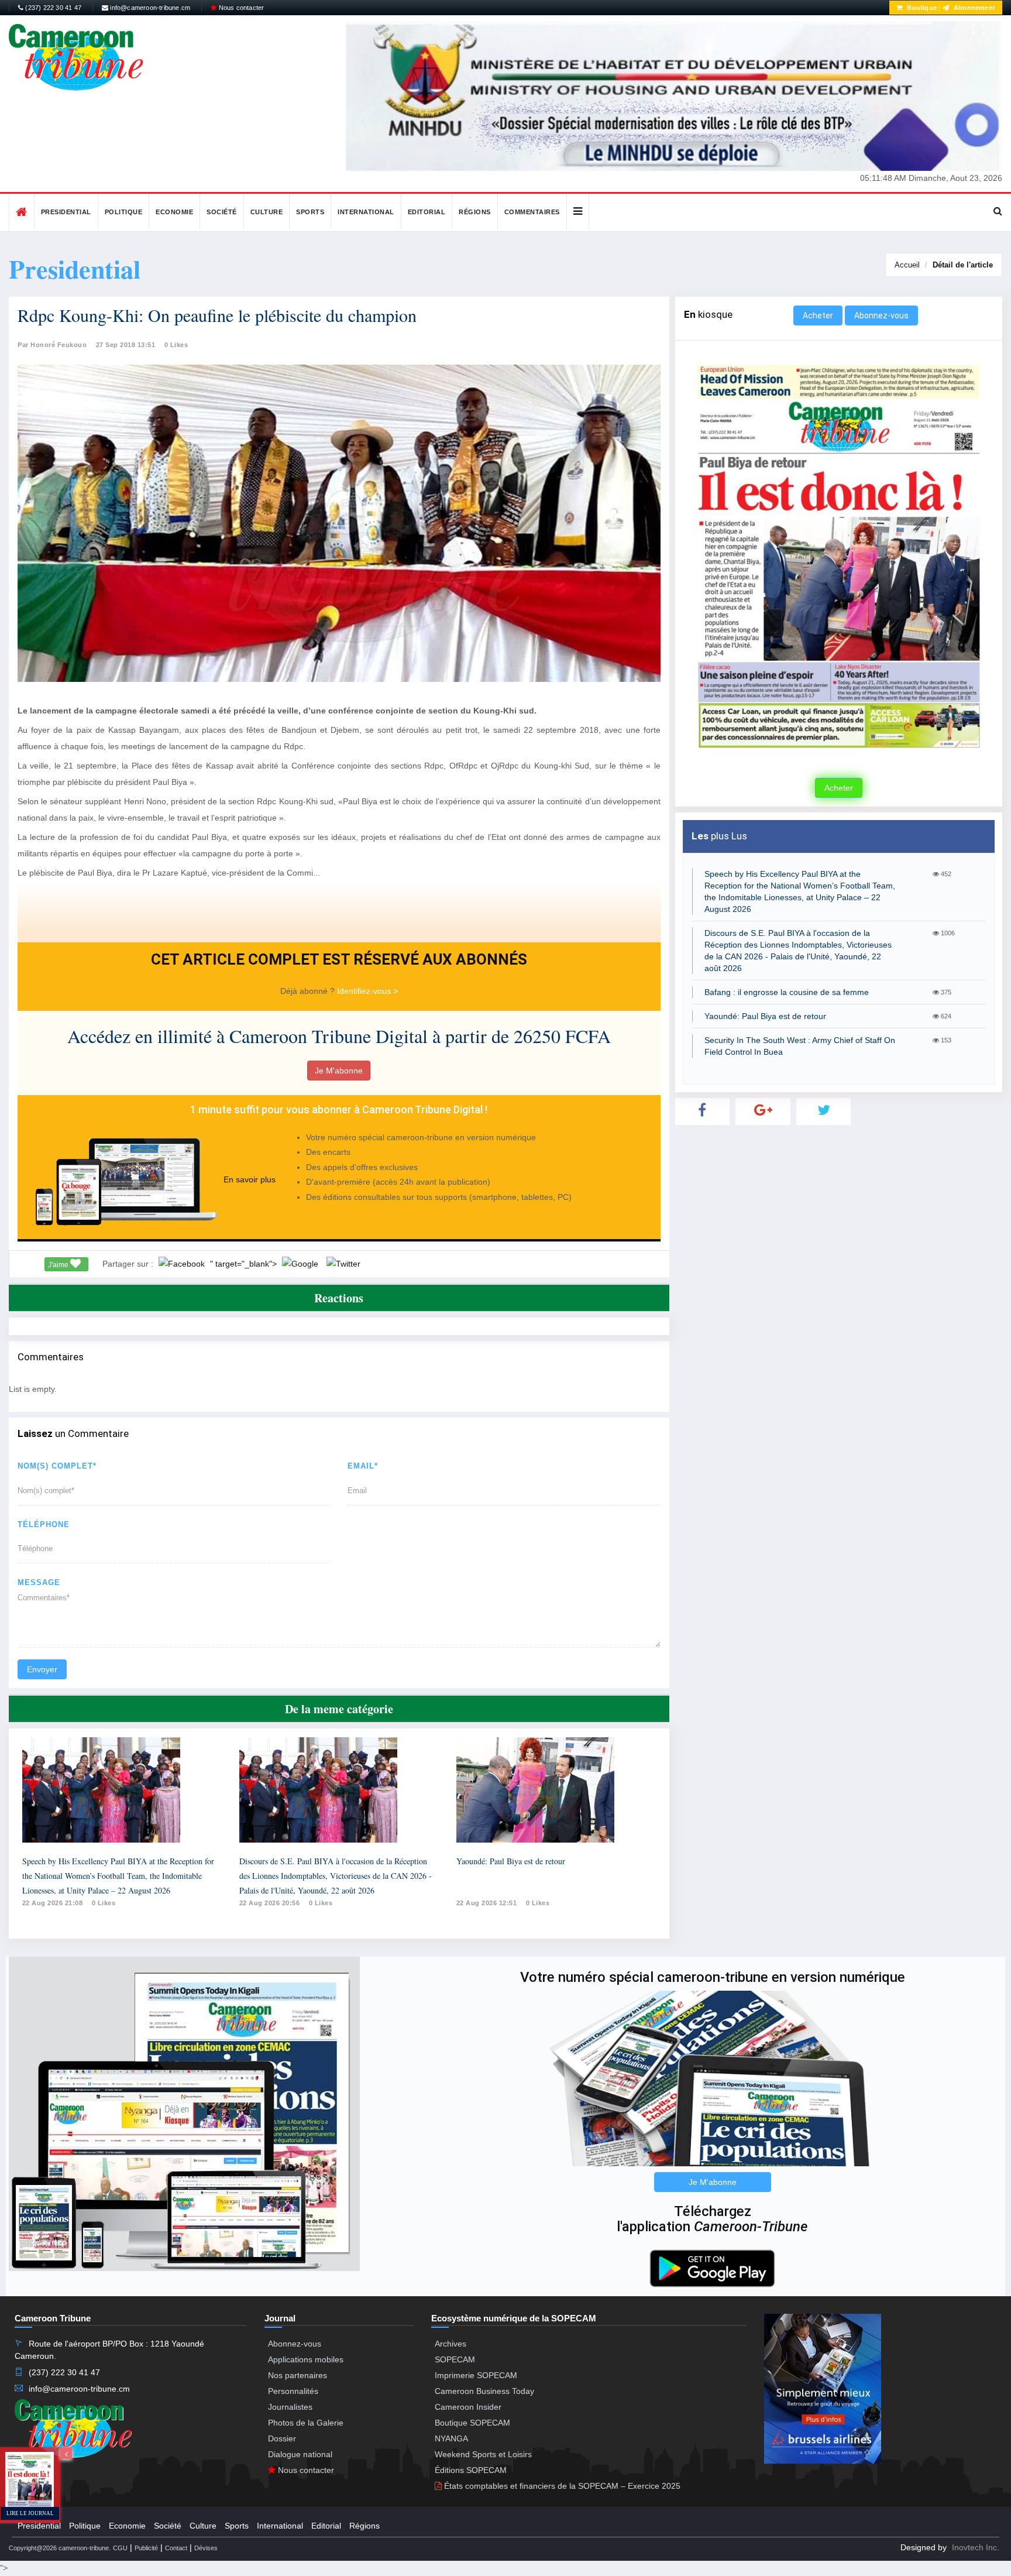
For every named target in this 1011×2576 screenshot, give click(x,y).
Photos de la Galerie (306, 2423)
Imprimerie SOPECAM (476, 2375)
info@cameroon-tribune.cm (149, 8)
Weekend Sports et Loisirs (483, 2454)
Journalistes (290, 2407)
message (39, 1582)
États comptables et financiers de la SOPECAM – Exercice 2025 (561, 2486)
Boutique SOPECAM (472, 2423)
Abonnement (974, 8)
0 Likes (176, 345)
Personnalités (293, 2391)
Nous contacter (240, 8)
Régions (475, 212)
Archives (451, 2344)
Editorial (427, 212)
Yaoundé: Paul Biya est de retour (511, 1861)
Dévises (206, 2548)
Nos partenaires (298, 2375)
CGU (120, 2548)
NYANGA (451, 2438)
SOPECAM (455, 2359)
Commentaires (532, 212)
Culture (267, 212)
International (366, 212)
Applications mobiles (306, 2359)
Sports (310, 212)
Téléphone (44, 1524)
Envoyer (42, 1669)
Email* (363, 1466)
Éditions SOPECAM (471, 2470)
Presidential (66, 212)
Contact (176, 2548)
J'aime (59, 1265)
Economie (174, 212)
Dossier (282, 2438)
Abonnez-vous (881, 315)
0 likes (104, 1903)
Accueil (907, 265)
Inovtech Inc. (976, 2547)
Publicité (146, 2548)
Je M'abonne (339, 1071)
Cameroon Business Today (484, 2391)
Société (222, 212)
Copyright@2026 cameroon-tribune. (60, 2548)
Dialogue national (300, 2454)
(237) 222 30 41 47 (52, 8)
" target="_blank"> (245, 1264)
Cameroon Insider (468, 2407)
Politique (124, 212)
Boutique (921, 8)
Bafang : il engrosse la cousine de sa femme (787, 992)
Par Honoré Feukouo (52, 345)
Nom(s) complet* (57, 1466)
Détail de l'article (963, 265)
